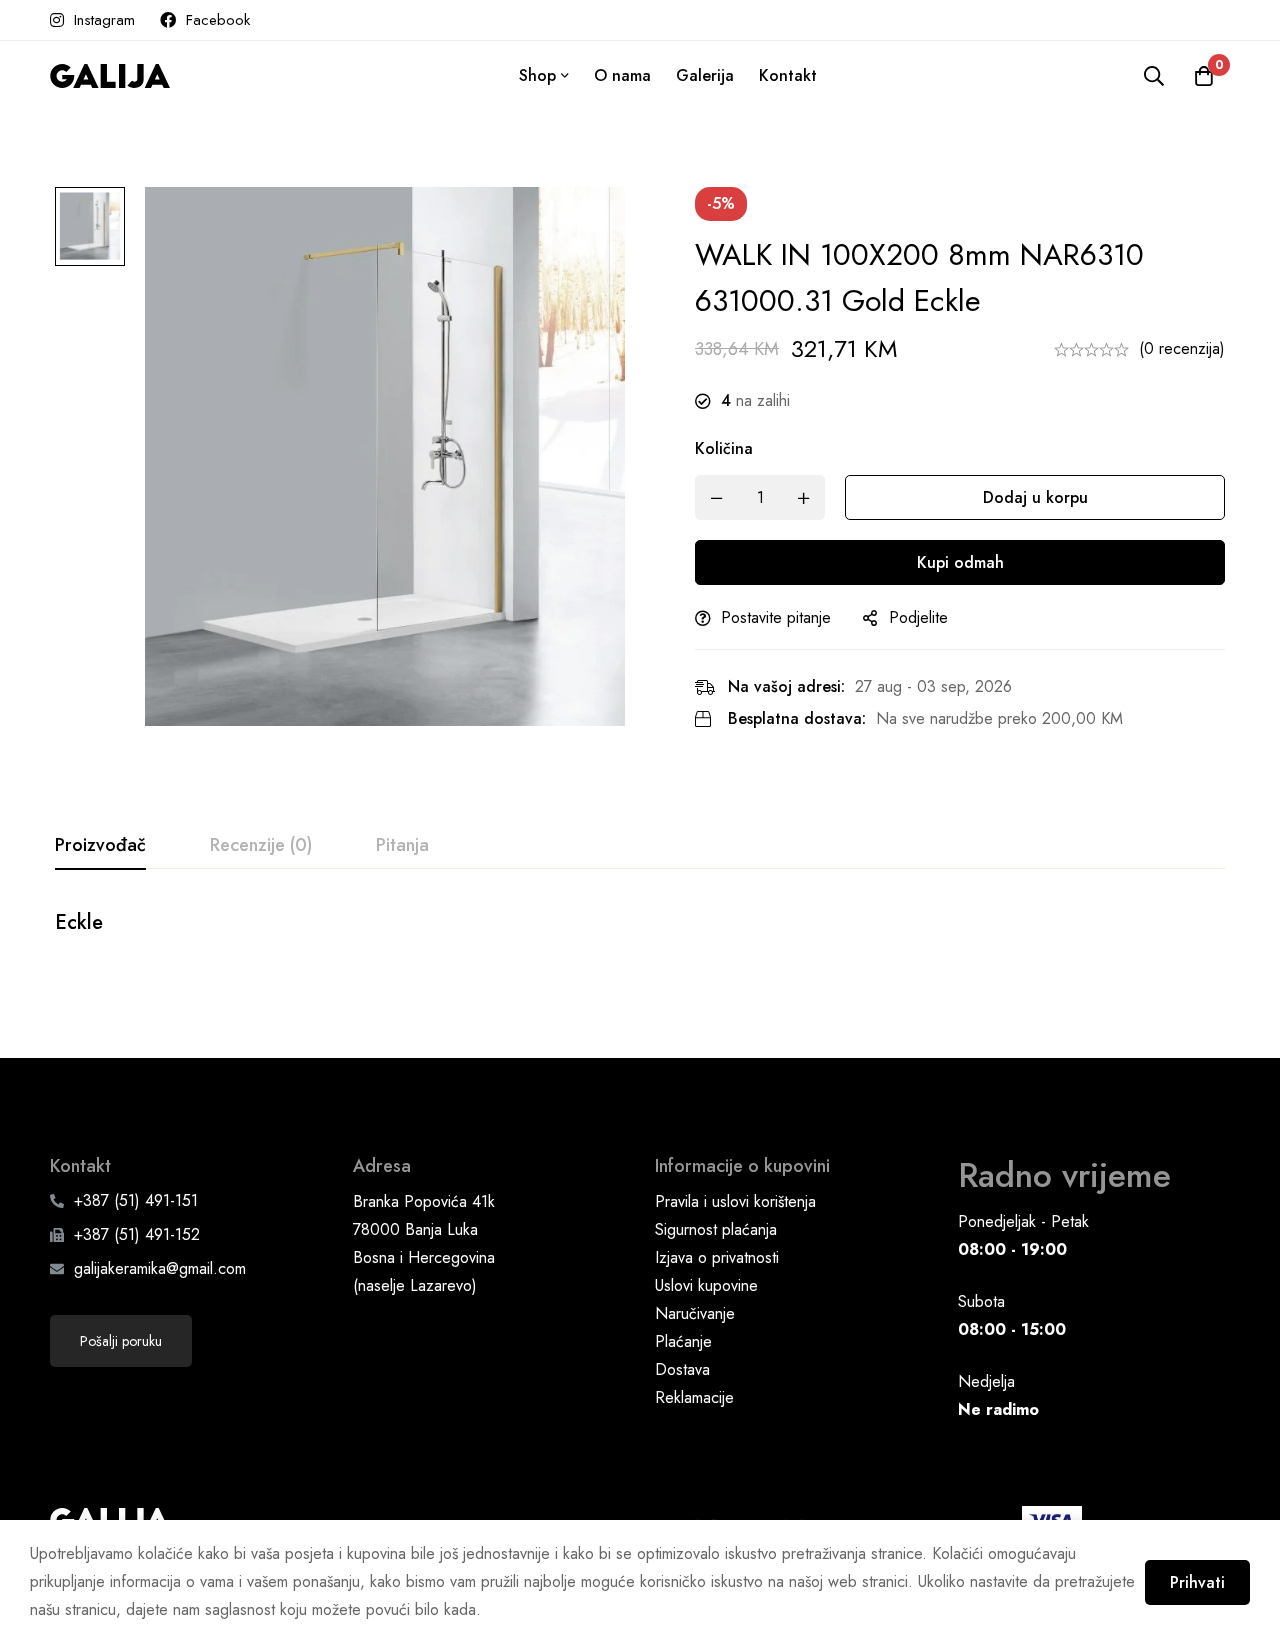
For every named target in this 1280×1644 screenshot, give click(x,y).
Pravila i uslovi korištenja (735, 1201)
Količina (724, 448)
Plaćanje (683, 1341)
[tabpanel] (640, 934)
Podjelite (918, 617)
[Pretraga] (1154, 76)
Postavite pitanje (776, 617)
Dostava (682, 1369)
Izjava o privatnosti (717, 1257)
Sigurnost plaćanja (716, 1229)
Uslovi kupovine (706, 1285)
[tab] (100, 846)
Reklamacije (694, 1397)
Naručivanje (695, 1313)
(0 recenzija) (1182, 348)
